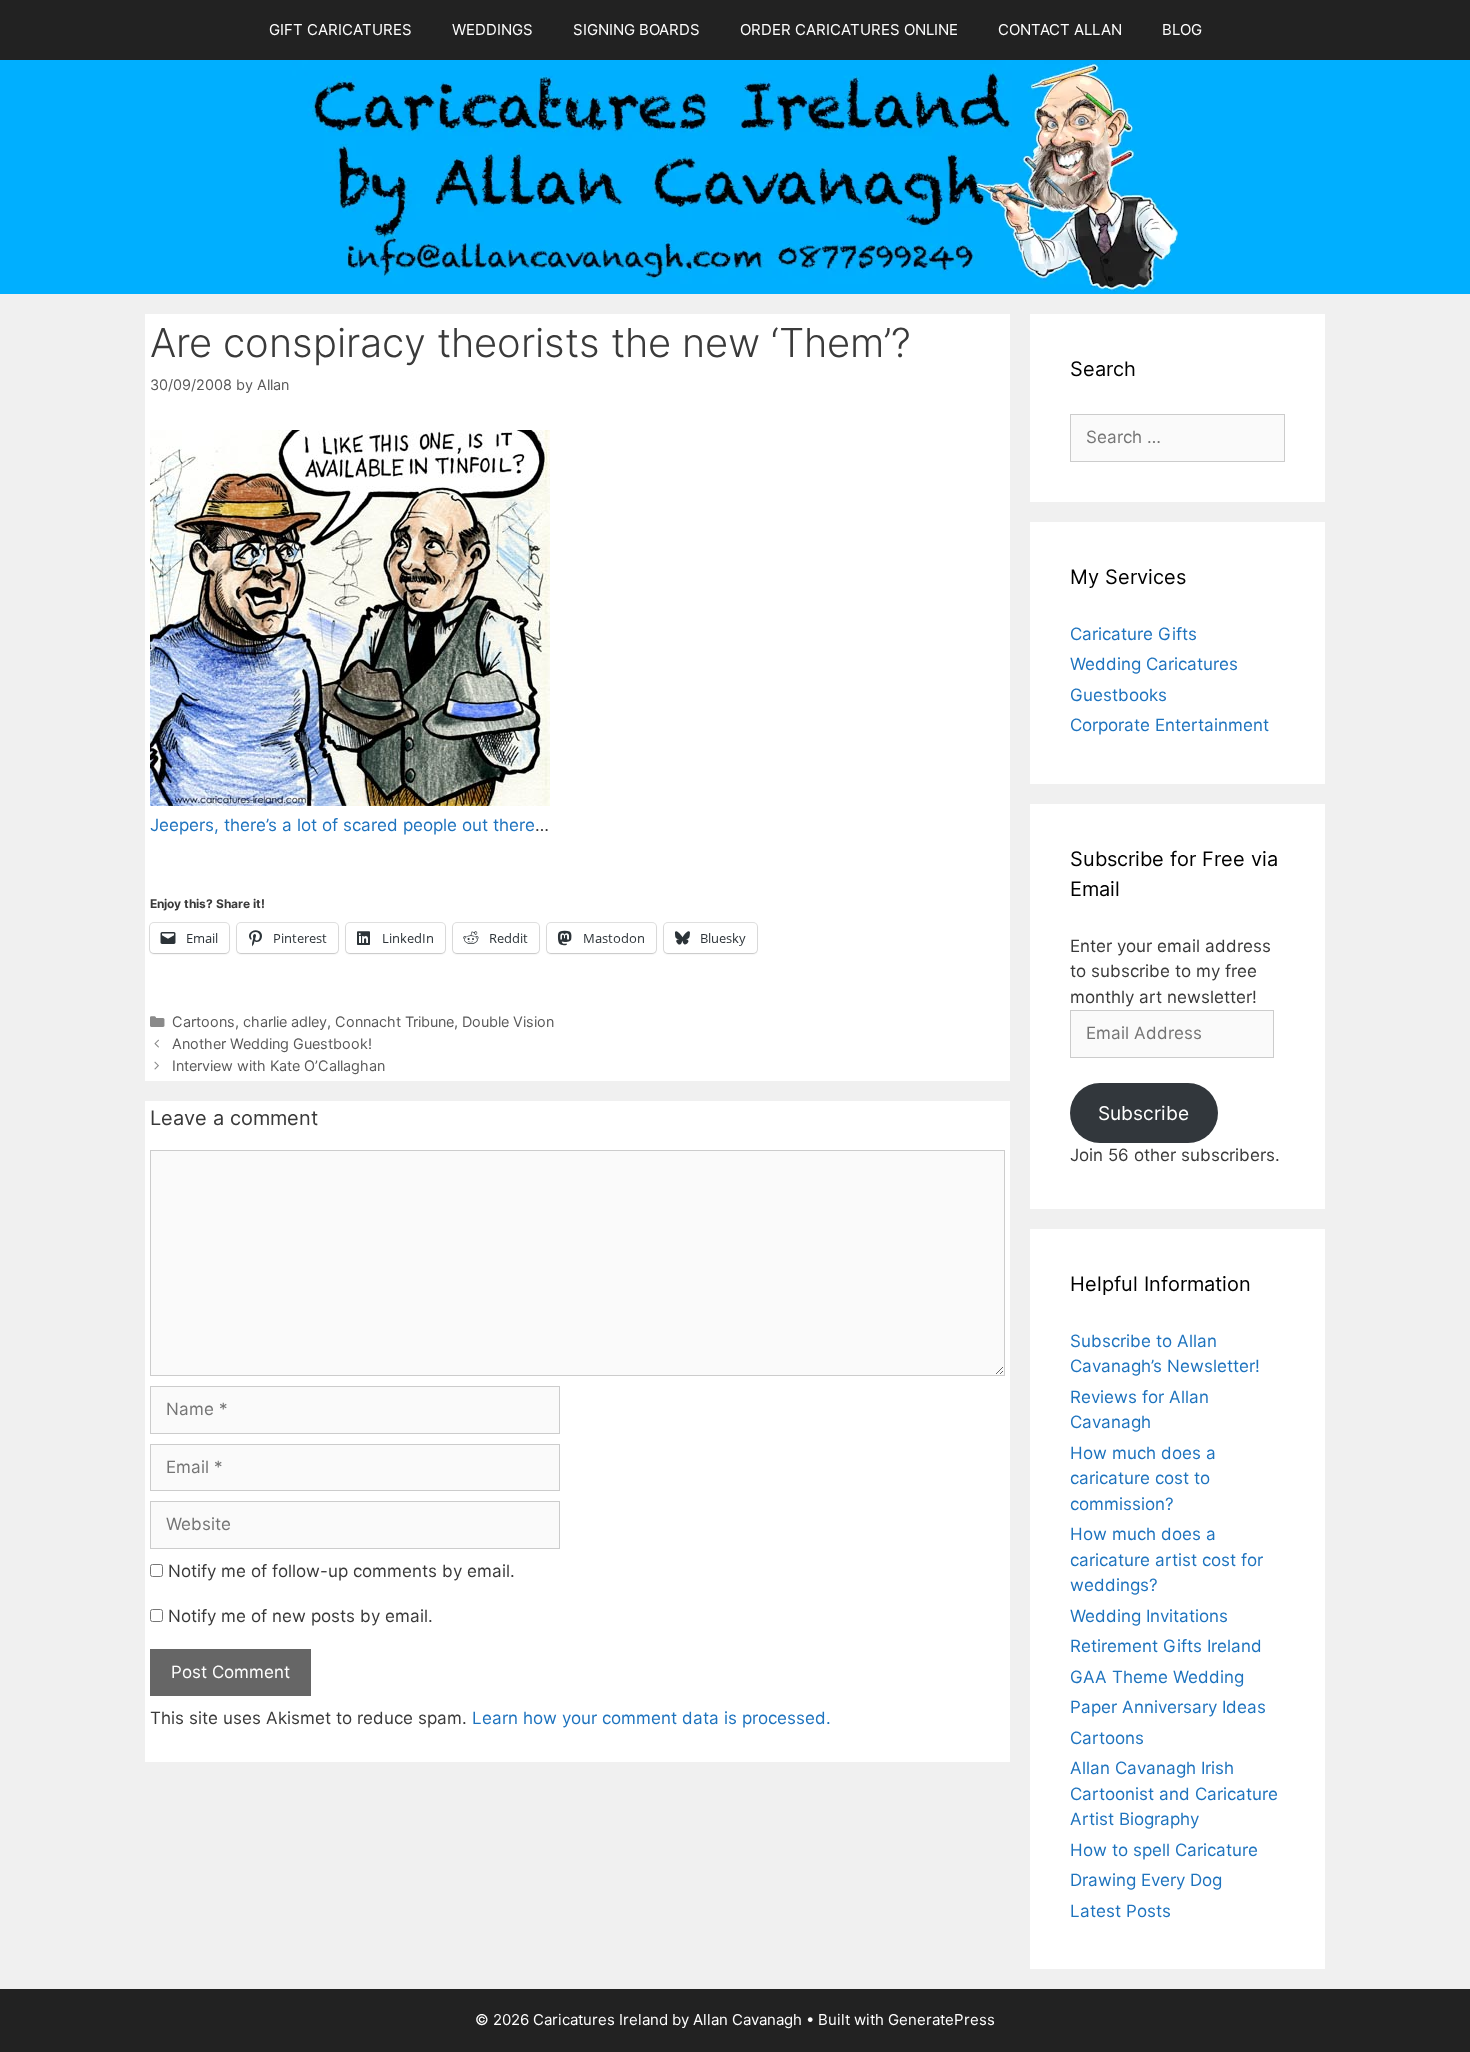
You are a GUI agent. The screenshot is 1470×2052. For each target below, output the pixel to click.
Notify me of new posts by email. (300, 1616)
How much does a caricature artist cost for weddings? (1166, 1559)
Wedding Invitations (1149, 1616)
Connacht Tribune (394, 1021)
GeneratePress (941, 2019)
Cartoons (203, 1021)
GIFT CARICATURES (340, 29)
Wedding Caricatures (1154, 664)
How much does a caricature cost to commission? (1143, 1478)
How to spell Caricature (1164, 1850)
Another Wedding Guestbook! (272, 1043)
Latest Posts (1120, 1911)
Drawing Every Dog (1146, 1880)
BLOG (1182, 29)
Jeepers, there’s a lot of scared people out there (342, 825)
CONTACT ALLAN (1060, 29)
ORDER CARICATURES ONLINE (849, 29)
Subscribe (1143, 1113)
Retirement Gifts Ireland (1166, 1646)
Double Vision (508, 1021)
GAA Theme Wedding (1157, 1677)
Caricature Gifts (1133, 634)
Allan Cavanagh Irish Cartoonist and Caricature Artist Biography (1174, 1793)
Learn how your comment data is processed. (651, 1718)
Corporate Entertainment (1169, 725)
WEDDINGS (492, 29)
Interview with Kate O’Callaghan (278, 1065)
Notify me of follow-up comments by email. (341, 1571)
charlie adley (285, 1021)
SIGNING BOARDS (636, 29)
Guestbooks (1118, 695)
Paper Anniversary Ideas (1168, 1707)
